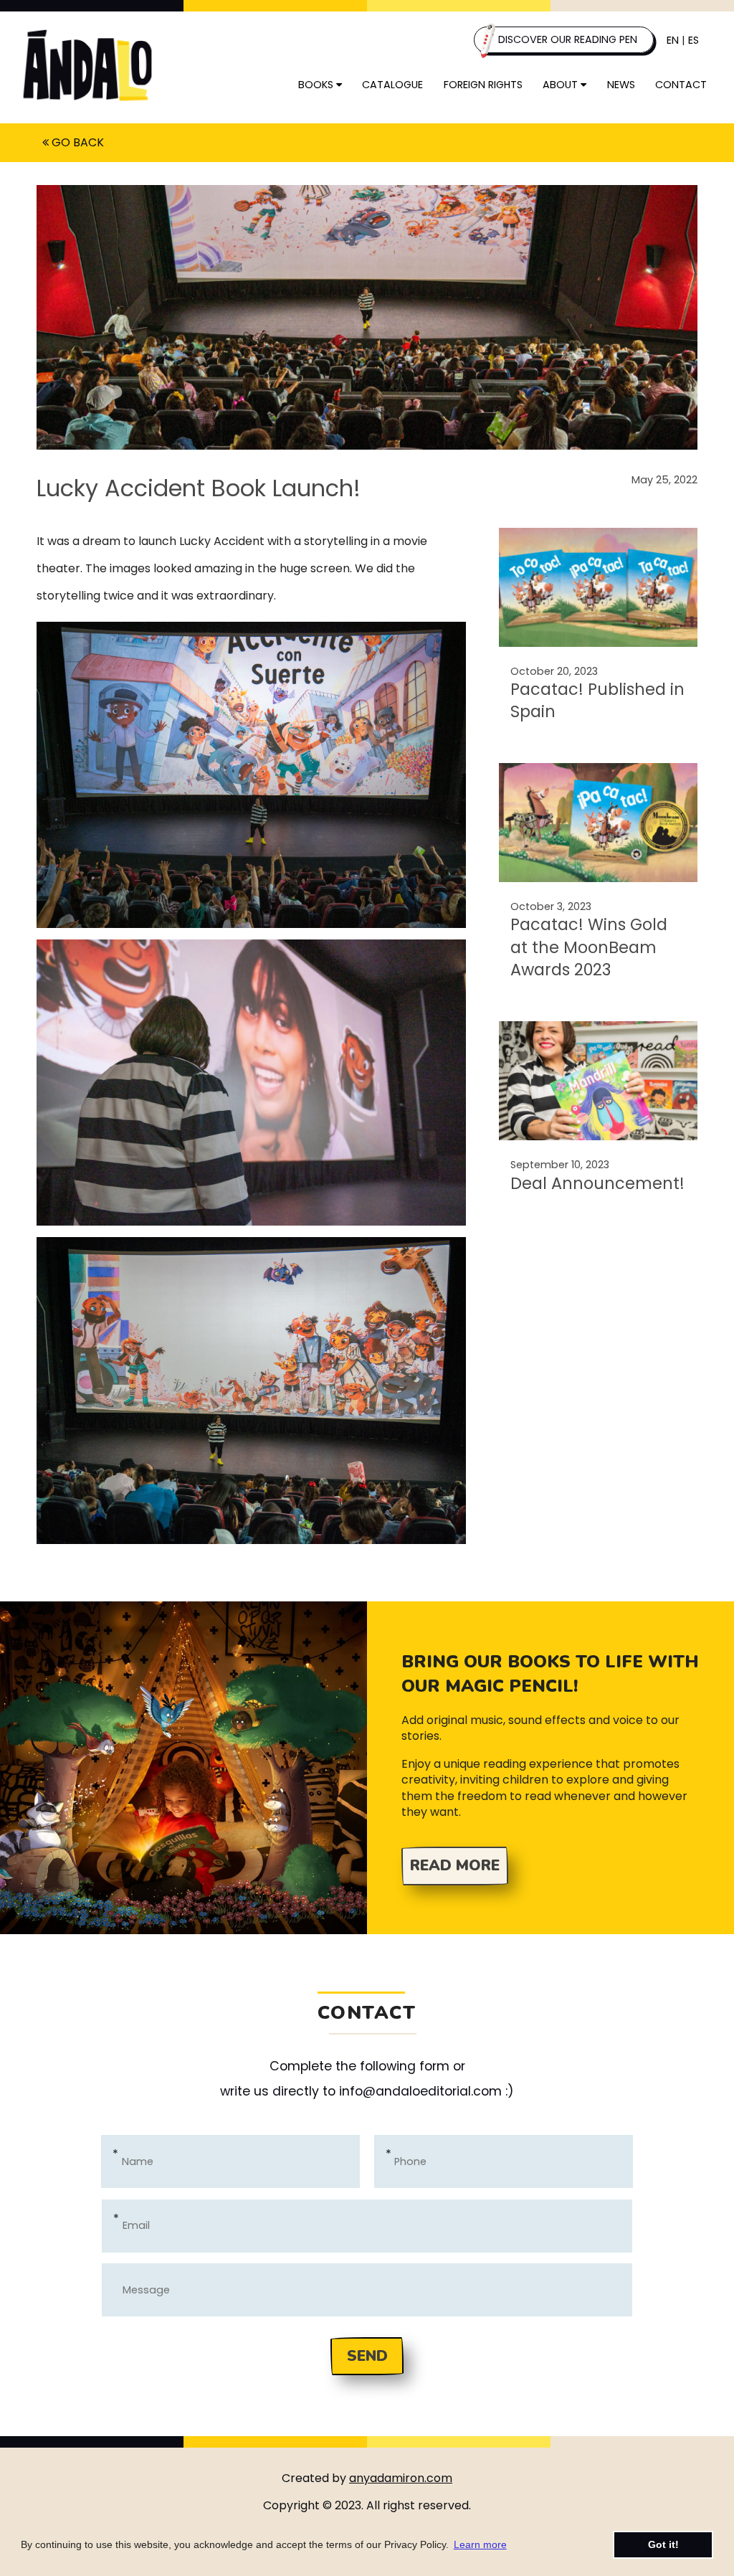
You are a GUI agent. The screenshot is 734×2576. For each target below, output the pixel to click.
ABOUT (562, 85)
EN (673, 40)
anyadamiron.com (401, 2478)
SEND (367, 2356)
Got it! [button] (663, 2544)
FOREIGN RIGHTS (483, 85)
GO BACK (76, 142)
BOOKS (317, 85)
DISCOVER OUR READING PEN (566, 39)
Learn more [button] (480, 2544)
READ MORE (455, 1865)
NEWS (621, 85)
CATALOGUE (392, 85)
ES (694, 40)
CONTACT (681, 85)
